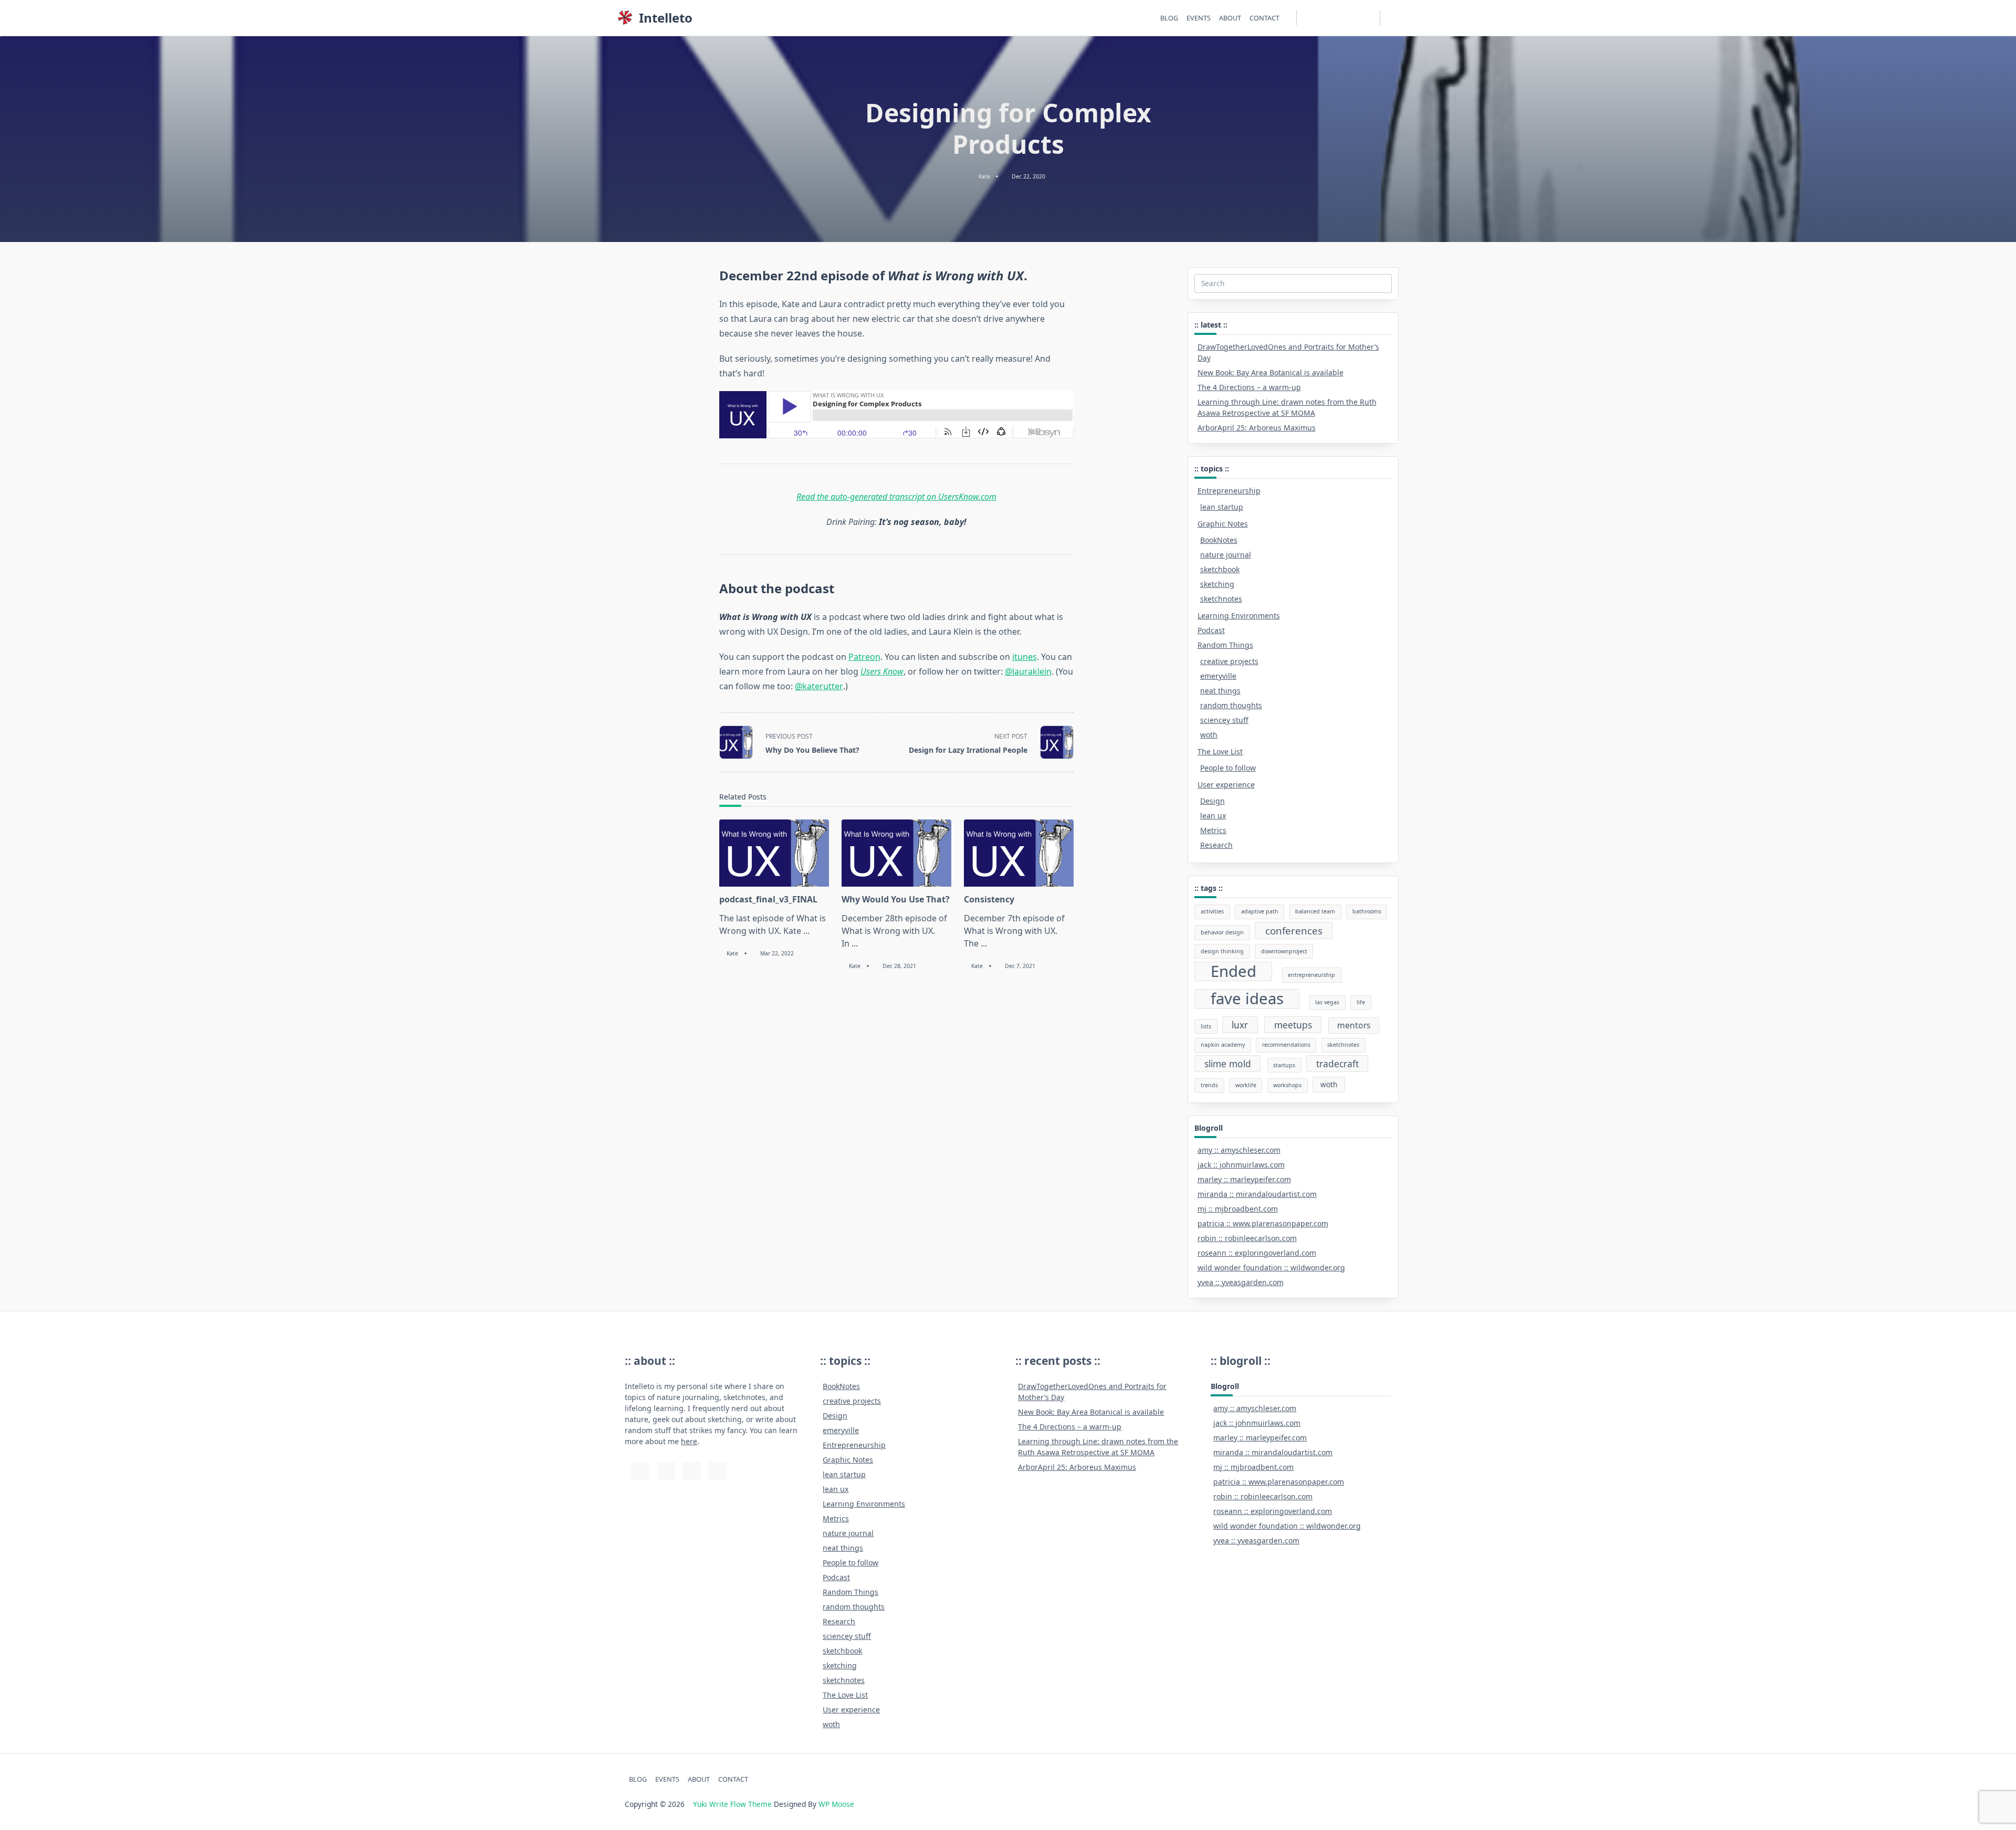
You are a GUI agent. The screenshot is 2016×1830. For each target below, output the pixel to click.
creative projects (1229, 661)
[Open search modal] (1396, 18)
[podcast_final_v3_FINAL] (774, 853)
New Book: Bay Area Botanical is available (1270, 372)
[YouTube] (1332, 18)
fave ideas (1247, 999)
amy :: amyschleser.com (1239, 1150)
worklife (1246, 1085)
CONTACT (1264, 18)
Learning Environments (1239, 616)
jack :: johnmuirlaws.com (1241, 1165)
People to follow (1228, 768)
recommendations (1286, 1045)
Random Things (1225, 645)
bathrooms (1367, 911)
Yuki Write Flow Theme (732, 1804)
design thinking (1222, 951)
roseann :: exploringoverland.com (1257, 1253)
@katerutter (819, 686)
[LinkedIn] (1345, 18)
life (1361, 1002)
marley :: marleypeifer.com (1244, 1179)
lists (1206, 1026)
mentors (1354, 1025)
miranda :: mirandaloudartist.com (1257, 1194)
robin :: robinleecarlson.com (1247, 1238)
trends (1209, 1085)
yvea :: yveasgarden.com (1241, 1282)
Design (1212, 801)
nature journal (1226, 555)
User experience (1226, 785)
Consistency (989, 899)
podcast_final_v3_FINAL (768, 899)
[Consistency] (1019, 853)
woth (1209, 735)
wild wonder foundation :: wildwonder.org (1271, 1268)
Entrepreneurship (1229, 491)
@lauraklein (1028, 671)
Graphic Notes (1223, 524)
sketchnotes (1221, 599)
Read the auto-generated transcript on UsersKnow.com (896, 497)
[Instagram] (1319, 18)
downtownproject (1284, 951)
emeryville (1218, 676)
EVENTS (1199, 18)
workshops (1287, 1085)
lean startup (1222, 507)
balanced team (1315, 911)
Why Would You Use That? (896, 899)
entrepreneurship (1311, 975)
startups (1284, 1065)
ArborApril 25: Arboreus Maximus (1257, 428)
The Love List (1220, 751)
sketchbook (1220, 569)
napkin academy (1223, 1045)
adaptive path (1260, 911)
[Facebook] (1358, 18)
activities (1212, 911)
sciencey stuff (1224, 720)
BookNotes (1219, 540)
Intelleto (666, 18)
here (689, 1441)
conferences (1294, 930)
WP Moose (836, 1804)
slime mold (1228, 1064)
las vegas (1327, 1002)
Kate (984, 176)
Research (1216, 845)
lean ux (1213, 816)
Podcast (1211, 630)
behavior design (1222, 932)
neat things (1220, 691)
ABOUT (1230, 18)
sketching (1217, 584)
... (806, 931)
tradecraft (1337, 1064)
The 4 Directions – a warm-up (1249, 387)
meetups (1293, 1025)
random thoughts (1231, 705)
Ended (1233, 972)
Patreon (864, 657)
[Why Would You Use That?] (896, 853)
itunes (1025, 657)
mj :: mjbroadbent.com (1238, 1209)
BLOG (1169, 18)
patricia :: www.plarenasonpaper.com (1263, 1223)
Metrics (1213, 830)
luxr (1240, 1025)
